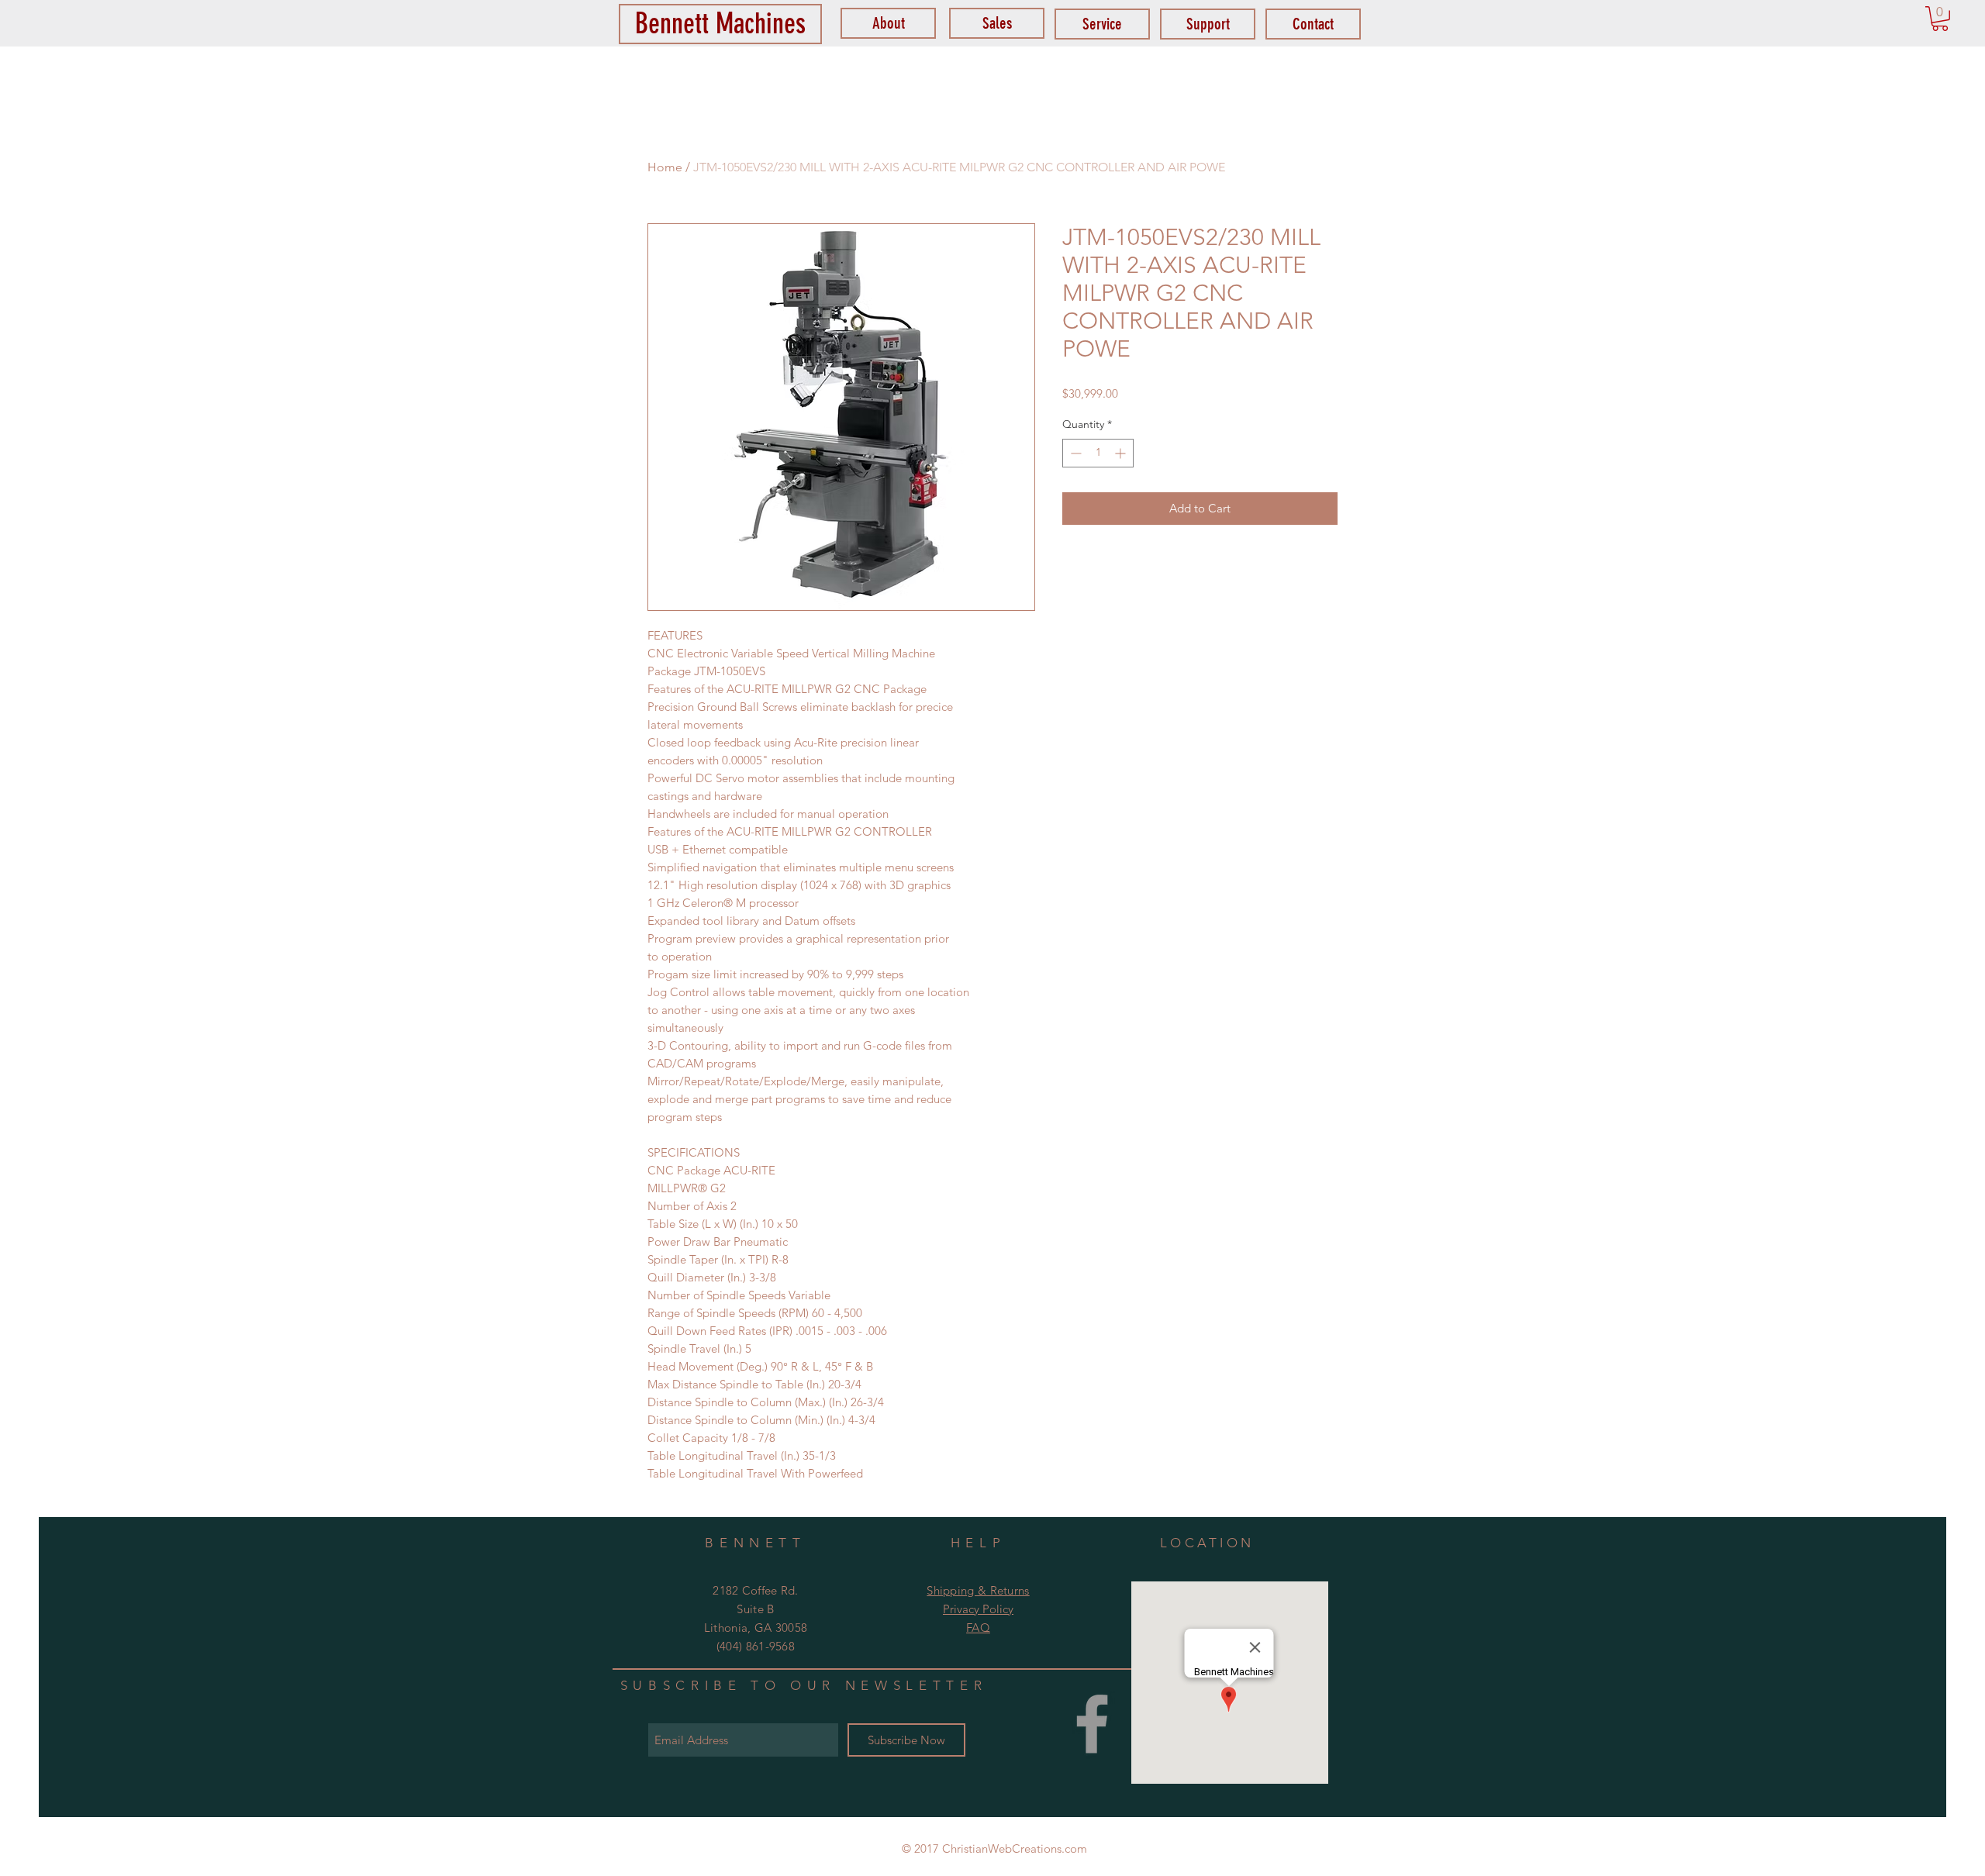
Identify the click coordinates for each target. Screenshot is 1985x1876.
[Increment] (1122, 453)
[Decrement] (1074, 453)
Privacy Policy (978, 1609)
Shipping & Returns (978, 1590)
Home (665, 167)
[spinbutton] (1098, 453)
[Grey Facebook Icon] (1092, 1724)
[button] (1940, 19)
